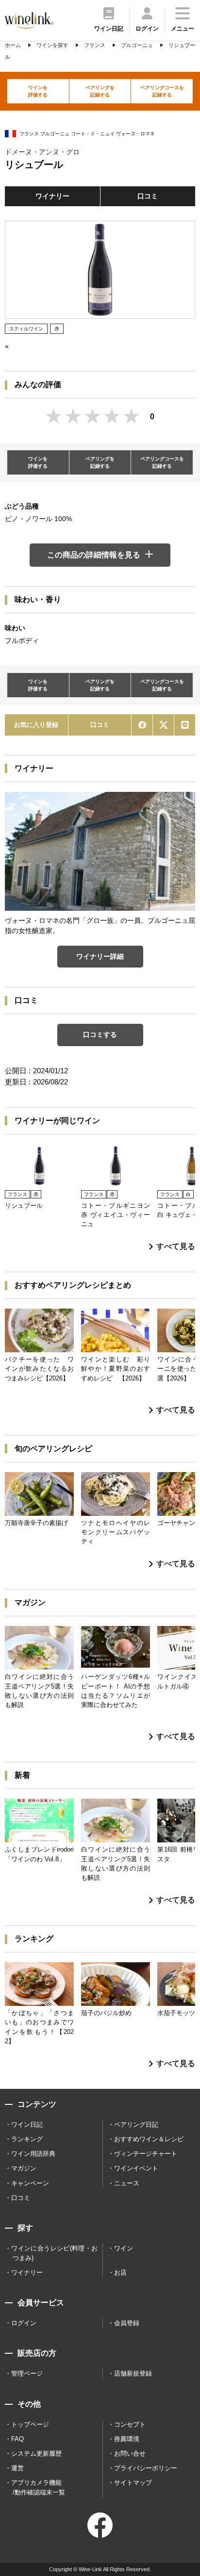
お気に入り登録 (36, 725)
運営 (17, 2468)
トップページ (30, 2424)
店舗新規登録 (133, 2373)
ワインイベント (136, 2168)
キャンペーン (30, 2183)
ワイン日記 (27, 2125)
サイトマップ (133, 2483)
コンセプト (130, 2424)
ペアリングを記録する (100, 91)
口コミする (100, 1034)
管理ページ (27, 2373)
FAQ (17, 2439)
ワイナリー (52, 196)
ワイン (124, 2248)
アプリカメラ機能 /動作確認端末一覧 (38, 2487)
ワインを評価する (38, 91)
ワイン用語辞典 (33, 2154)
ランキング (27, 2139)
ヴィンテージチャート (146, 2154)
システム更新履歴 (36, 2453)
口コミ (148, 196)
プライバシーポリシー (146, 2468)
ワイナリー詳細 (100, 956)
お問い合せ (130, 2453)
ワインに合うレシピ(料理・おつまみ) (54, 2253)
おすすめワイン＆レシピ (149, 2139)
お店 (120, 2272)
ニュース (127, 2183)
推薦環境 (127, 2439)
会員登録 (127, 2323)
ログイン (24, 2323)
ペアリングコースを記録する (162, 91)
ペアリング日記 (136, 2125)
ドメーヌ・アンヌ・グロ (42, 152)
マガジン (24, 2168)
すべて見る (176, 1246)
